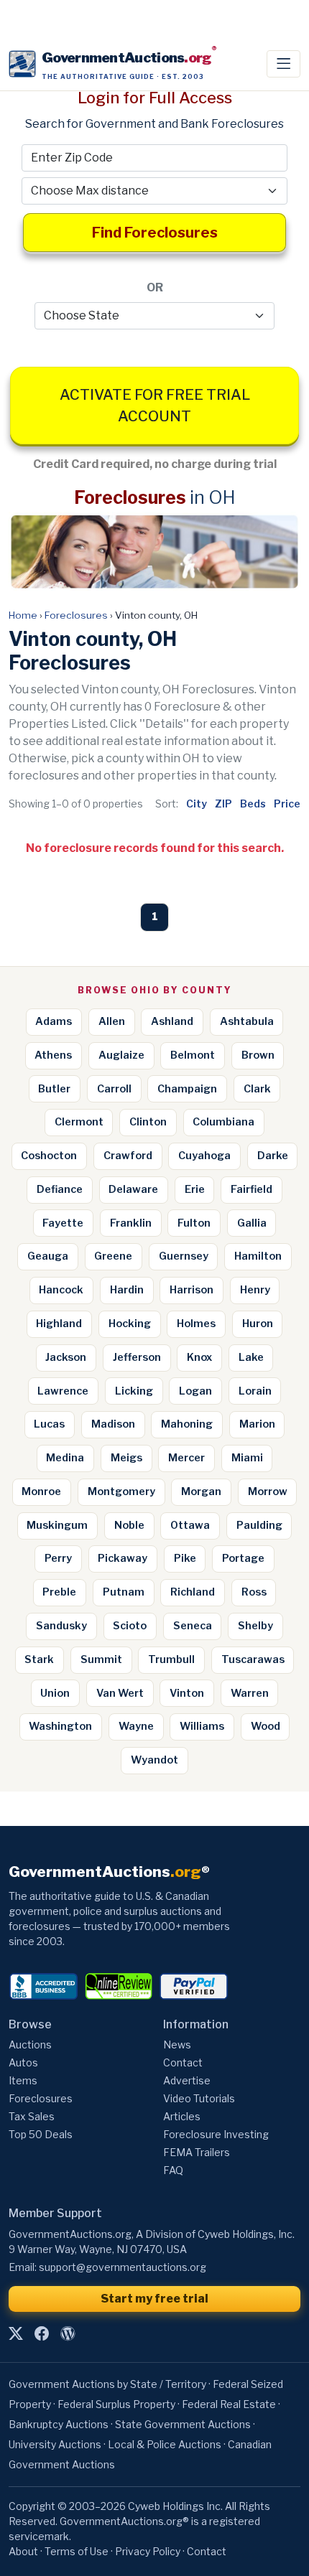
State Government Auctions (183, 2424)
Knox (199, 1357)
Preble (59, 1592)
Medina (65, 1458)
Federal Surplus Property (116, 2404)
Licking (134, 1391)
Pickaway (123, 1558)
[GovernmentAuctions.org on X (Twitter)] (16, 2334)
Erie (195, 1189)
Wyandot (154, 1760)
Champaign (187, 1089)
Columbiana (223, 1122)
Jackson (66, 1357)
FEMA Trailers (197, 2152)
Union (55, 1693)
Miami (247, 1458)
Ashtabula (247, 1021)
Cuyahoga (204, 1156)
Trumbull (171, 1659)
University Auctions (55, 2444)
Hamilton (258, 1256)
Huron (258, 1324)
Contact (183, 2062)
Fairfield (252, 1189)
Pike (185, 1558)
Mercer (186, 1458)
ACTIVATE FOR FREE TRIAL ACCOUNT (155, 406)
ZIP (223, 804)
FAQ (173, 2170)
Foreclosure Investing (216, 2134)
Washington (60, 1726)
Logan (195, 1391)
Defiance (60, 1189)
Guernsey (184, 1256)
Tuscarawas (253, 1659)
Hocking (130, 1324)
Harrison (192, 1290)
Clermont (79, 1122)
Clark (257, 1089)
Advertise (187, 2080)
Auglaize (121, 1055)
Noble (129, 1525)
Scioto (130, 1626)
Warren (250, 1693)
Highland (59, 1324)
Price (287, 804)
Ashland (172, 1021)
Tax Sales (32, 2116)
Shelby (255, 1626)
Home (23, 615)
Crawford (128, 1156)
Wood (266, 1726)
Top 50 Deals (41, 2134)
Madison (113, 1424)
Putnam (124, 1592)
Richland (193, 1592)
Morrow (268, 1491)
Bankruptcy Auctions (59, 2424)
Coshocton (49, 1156)
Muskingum (57, 1525)
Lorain (255, 1391)
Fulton (194, 1223)
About (23, 2551)
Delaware (133, 1189)
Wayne (136, 1726)
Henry (255, 1290)
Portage (243, 1558)
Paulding (259, 1525)
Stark (39, 1659)
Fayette (63, 1223)
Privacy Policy (148, 2551)
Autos (23, 2062)
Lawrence (63, 1391)
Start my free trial (154, 2299)
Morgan (201, 1491)
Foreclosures (76, 615)
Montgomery (121, 1491)
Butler (54, 1089)
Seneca (193, 1626)
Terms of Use (77, 2551)
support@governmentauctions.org (123, 2267)
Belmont (193, 1055)
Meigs (126, 1458)
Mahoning (187, 1424)
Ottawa (190, 1525)
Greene (113, 1256)
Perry (58, 1558)
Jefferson (137, 1357)
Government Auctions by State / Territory (107, 2384)
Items (23, 2080)
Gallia (252, 1223)
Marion (257, 1424)
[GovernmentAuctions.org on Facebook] (42, 2334)
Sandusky (61, 1626)
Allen (112, 1021)
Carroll (114, 1089)
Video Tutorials (199, 2098)
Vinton (187, 1693)
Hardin (127, 1290)
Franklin (131, 1223)
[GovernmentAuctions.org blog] (68, 2334)
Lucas (49, 1424)
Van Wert (120, 1693)
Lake (251, 1357)
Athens (53, 1055)
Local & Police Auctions (165, 2444)
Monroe (41, 1491)
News (177, 2045)
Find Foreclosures (155, 233)
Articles (182, 2116)
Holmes (196, 1324)
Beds (253, 804)
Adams (54, 1021)
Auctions (30, 2045)
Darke (273, 1156)
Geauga (48, 1256)
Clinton (148, 1122)
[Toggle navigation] (283, 64)
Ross (254, 1592)
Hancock (61, 1290)
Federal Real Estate (229, 2404)
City (197, 804)
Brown (258, 1055)
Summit (101, 1659)
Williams (202, 1726)
